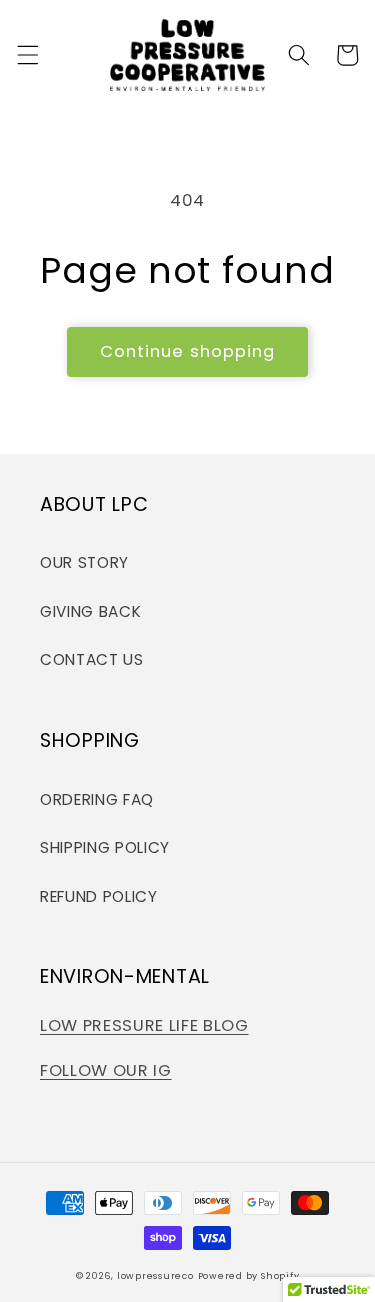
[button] (27, 55)
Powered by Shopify (249, 1275)
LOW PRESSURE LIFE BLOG (144, 1025)
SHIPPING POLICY (105, 847)
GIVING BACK (90, 611)
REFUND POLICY (99, 896)
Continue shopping (188, 351)
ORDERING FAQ (97, 799)
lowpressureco (155, 1275)
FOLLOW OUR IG (106, 1070)
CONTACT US (92, 659)
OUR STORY (84, 562)
